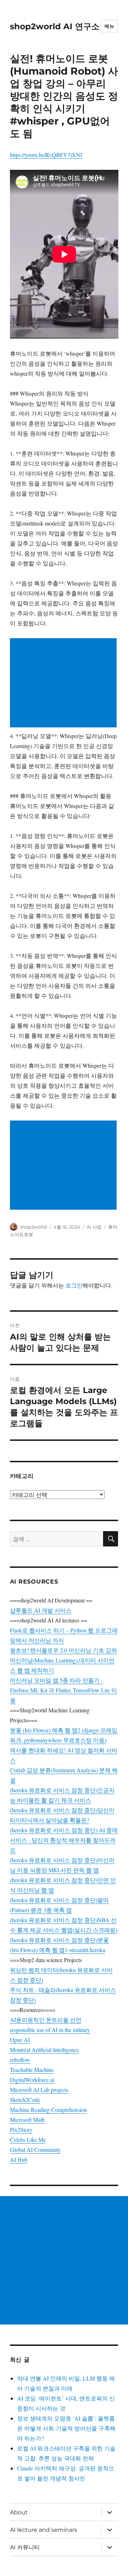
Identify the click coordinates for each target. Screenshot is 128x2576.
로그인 (74, 1285)
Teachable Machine (32, 2070)
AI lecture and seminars (44, 2530)
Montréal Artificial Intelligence (44, 2050)
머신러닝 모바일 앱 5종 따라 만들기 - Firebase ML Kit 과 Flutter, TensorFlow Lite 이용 (63, 1690)
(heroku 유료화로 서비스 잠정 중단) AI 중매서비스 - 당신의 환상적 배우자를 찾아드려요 (64, 1840)
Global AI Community (35, 2150)
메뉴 (109, 26)
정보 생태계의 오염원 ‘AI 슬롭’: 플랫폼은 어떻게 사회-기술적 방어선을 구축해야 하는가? (66, 2428)
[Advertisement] (65, 684)
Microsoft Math (27, 2120)
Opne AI (20, 2040)
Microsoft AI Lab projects (39, 2090)
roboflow (20, 2060)
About (19, 2512)
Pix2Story (21, 2130)
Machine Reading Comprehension (48, 2110)
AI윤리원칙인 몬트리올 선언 (46, 2020)
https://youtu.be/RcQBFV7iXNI (46, 155)
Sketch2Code (25, 2100)
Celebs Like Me (28, 2140)
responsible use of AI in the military (50, 2030)
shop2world (33, 1227)
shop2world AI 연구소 (55, 26)
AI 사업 (94, 1227)
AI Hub (19, 2160)
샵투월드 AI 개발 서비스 (41, 1610)
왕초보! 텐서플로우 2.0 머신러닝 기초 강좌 (63, 1650)
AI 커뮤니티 (25, 2547)
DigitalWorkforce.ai (32, 2080)
